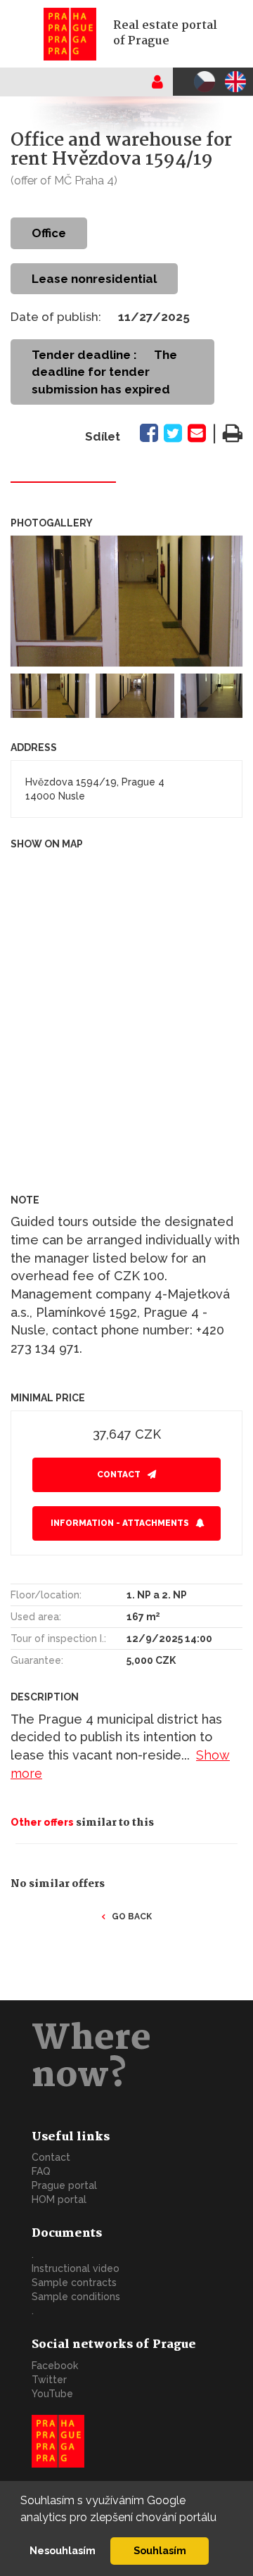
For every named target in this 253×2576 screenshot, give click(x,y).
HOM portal (59, 2199)
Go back (132, 1917)
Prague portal (64, 2185)
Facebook (55, 2366)
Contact (119, 1475)
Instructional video (76, 2268)
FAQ (41, 2171)
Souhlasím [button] (160, 2550)
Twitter (49, 2380)
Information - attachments (120, 1523)
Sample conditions (76, 2297)
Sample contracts (74, 2283)
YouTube (52, 2394)
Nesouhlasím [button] (63, 2550)
